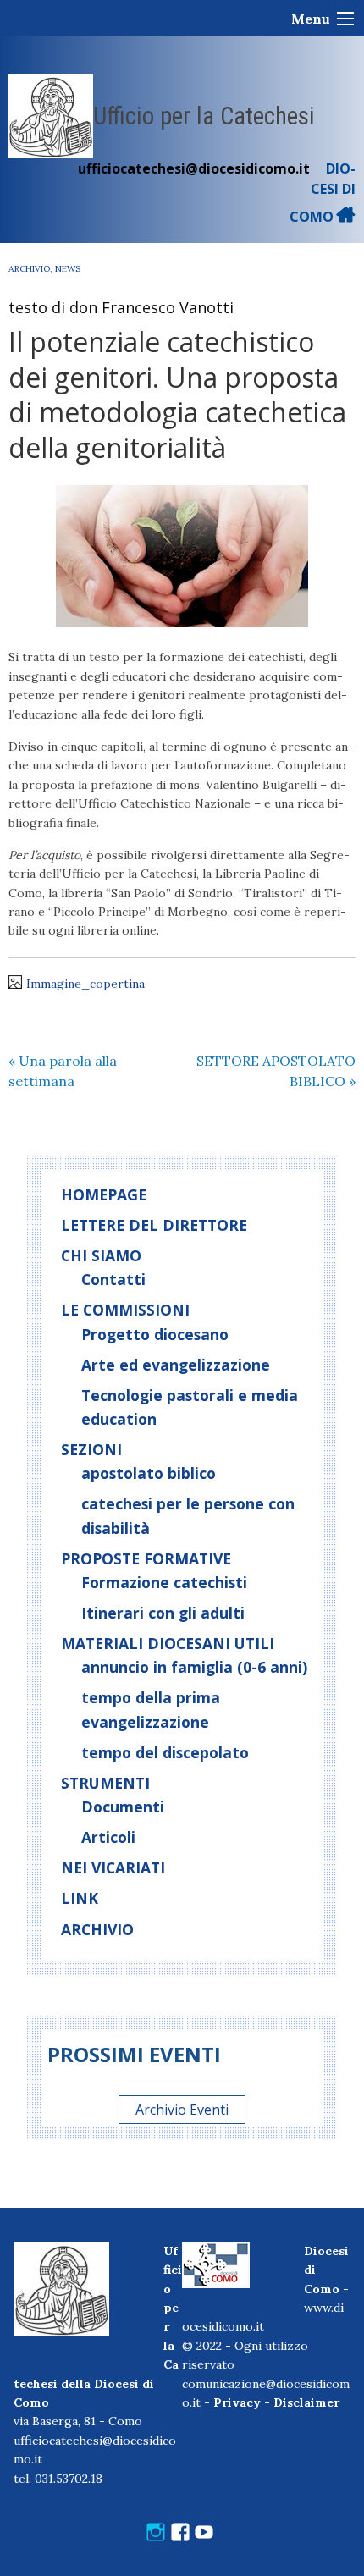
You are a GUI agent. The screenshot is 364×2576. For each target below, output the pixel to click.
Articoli (108, 1837)
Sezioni (91, 1449)
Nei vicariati (113, 1867)
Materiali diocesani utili (168, 1643)
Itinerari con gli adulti (163, 1613)
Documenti (123, 1807)
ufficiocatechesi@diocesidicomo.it (194, 168)
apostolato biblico (149, 1473)
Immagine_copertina (85, 984)
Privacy (237, 2402)
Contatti (113, 1279)
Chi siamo (101, 1255)
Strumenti (105, 1783)
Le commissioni (125, 1310)
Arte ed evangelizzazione (176, 1365)
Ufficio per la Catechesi (204, 116)
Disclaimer (306, 2402)
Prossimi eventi (134, 2054)
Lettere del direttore (154, 1225)
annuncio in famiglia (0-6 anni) (194, 1667)
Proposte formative (146, 1558)
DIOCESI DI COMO (323, 193)
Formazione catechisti (164, 1582)
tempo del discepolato (165, 1752)
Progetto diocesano (155, 1334)
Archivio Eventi (182, 2110)
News (68, 269)
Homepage (104, 1194)
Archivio (29, 269)
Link (80, 1898)
